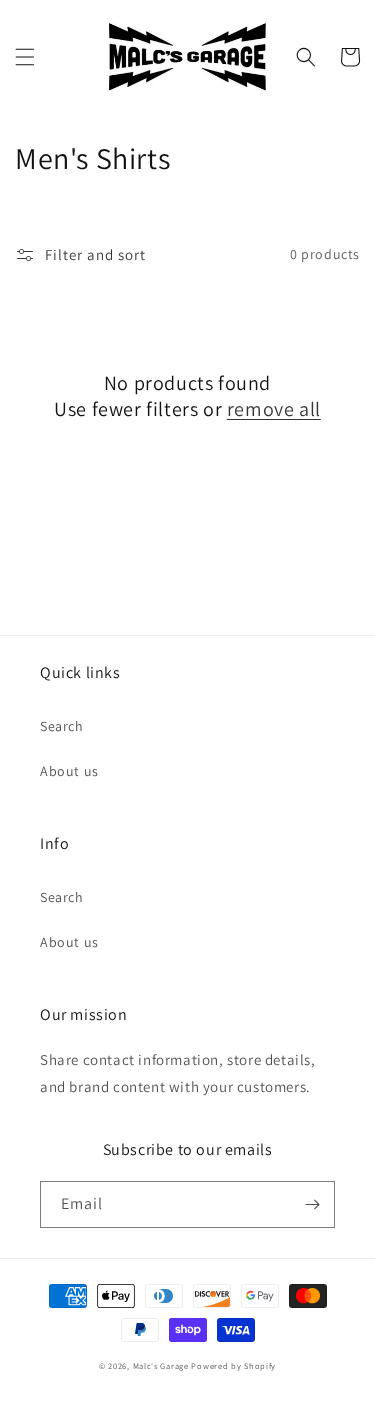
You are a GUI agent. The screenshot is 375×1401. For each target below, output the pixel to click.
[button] (25, 57)
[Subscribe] (312, 1204)
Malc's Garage (161, 1365)
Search (62, 726)
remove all (274, 409)
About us (69, 771)
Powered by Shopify (233, 1365)
